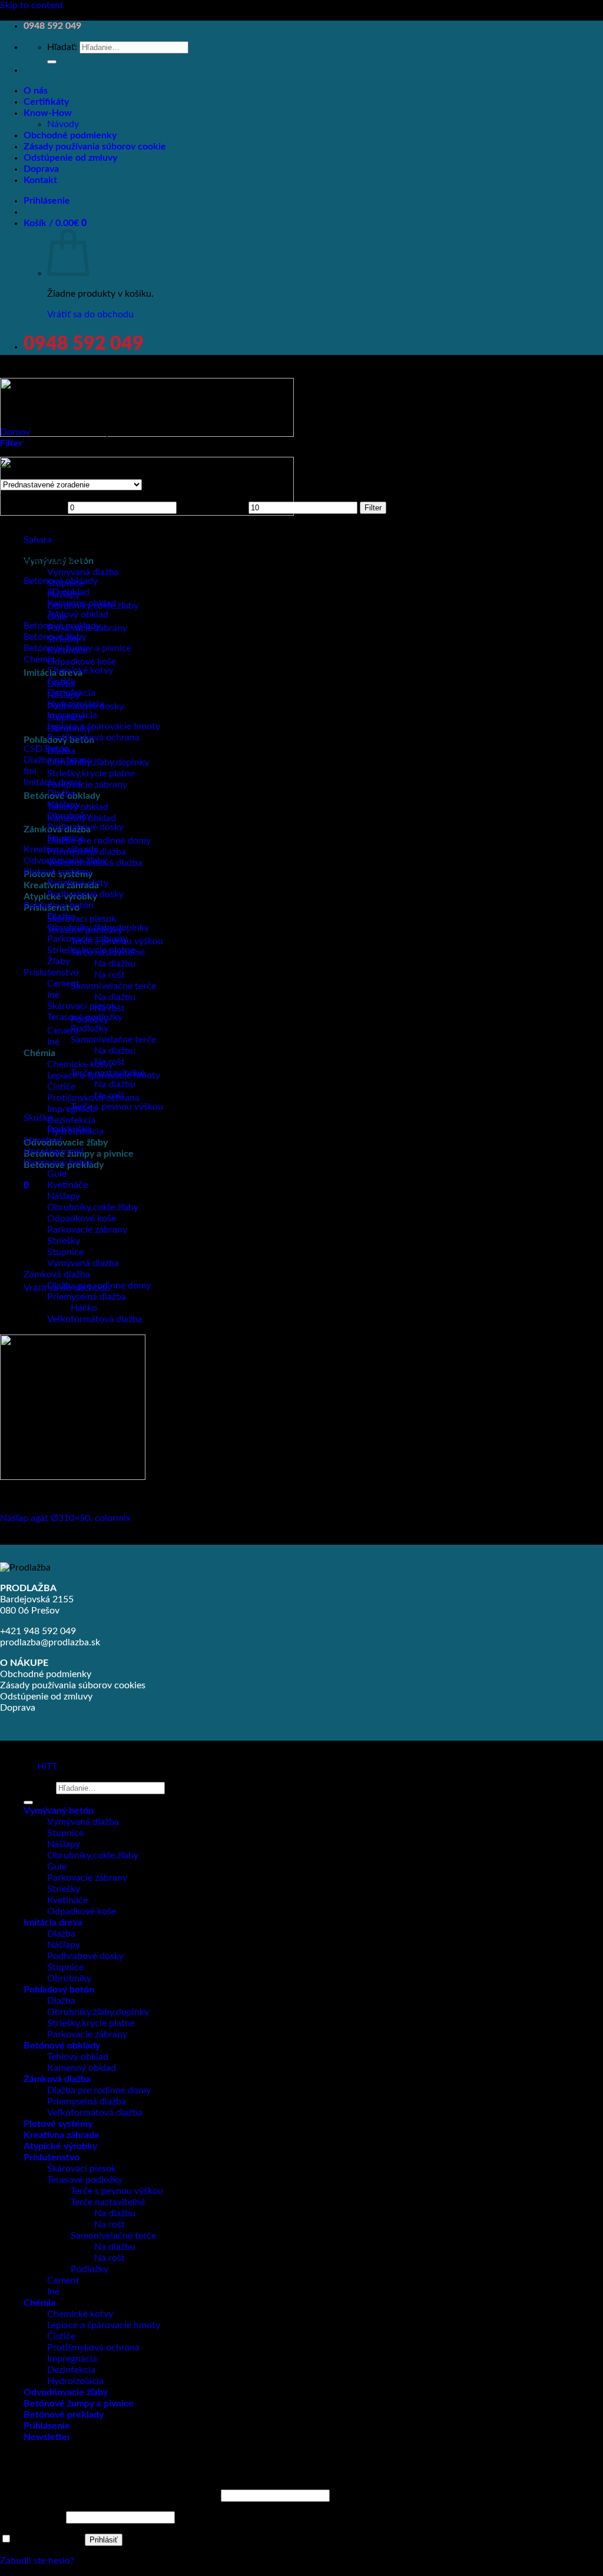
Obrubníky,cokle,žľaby (93, 1207)
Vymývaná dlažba (83, 572)
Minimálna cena (33, 507)
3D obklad (68, 592)
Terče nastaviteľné (108, 1073)
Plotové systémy (57, 872)
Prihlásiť (104, 2540)
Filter (373, 508)
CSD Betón (47, 749)
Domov (15, 432)
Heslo (32, 2517)
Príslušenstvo (51, 972)
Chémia (39, 1053)
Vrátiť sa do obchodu (90, 314)
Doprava (41, 169)
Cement (63, 984)
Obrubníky (69, 816)
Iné (53, 1042)
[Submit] (52, 62)
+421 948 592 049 (38, 1631)
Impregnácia (72, 715)
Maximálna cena (213, 507)
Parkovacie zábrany (87, 785)
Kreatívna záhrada (61, 849)
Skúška (38, 1118)
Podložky (90, 1028)
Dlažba (61, 794)
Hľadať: (62, 47)
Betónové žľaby (55, 637)
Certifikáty (46, 102)
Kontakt (40, 180)
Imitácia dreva (52, 782)
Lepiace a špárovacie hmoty (104, 726)
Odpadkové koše (82, 662)
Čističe (61, 1087)
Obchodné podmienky (70, 135)
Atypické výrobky (60, 2146)
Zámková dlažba (57, 1274)
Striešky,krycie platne (91, 774)
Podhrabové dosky (85, 827)
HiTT (47, 1767)
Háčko (84, 1308)
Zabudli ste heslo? (37, 2561)
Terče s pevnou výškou (117, 1107)
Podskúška (69, 1129)
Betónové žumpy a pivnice (77, 648)
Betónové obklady (61, 581)
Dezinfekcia (71, 1120)
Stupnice (65, 838)
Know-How (48, 113)
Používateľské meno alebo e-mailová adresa (109, 2495)
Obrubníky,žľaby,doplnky (98, 762)
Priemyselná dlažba (87, 1297)
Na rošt (110, 975)
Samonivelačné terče (113, 986)
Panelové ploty (78, 883)
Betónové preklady (62, 626)
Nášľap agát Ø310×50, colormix (65, 1518)
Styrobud (43, 1140)
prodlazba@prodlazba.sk (50, 1642)
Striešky (64, 1889)
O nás (36, 91)
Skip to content (32, 5)
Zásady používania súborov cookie (95, 147)
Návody (63, 124)
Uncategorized (54, 1151)
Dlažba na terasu (58, 760)
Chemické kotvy (80, 1064)
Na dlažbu (115, 964)
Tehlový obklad (78, 615)
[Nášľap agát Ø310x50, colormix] (73, 1477)
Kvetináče (67, 1185)
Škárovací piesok (82, 919)
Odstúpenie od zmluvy (70, 158)
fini (30, 771)
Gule (57, 1174)
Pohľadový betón (59, 905)
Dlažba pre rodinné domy (99, 841)
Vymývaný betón (58, 1163)
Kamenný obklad (82, 603)
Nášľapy (64, 805)
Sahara (38, 540)
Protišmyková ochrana (93, 1098)
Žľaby (59, 961)
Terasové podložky (85, 1017)
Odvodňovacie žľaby (66, 1143)
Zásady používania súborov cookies (73, 1685)
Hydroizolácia (75, 704)
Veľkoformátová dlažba (95, 1319)
